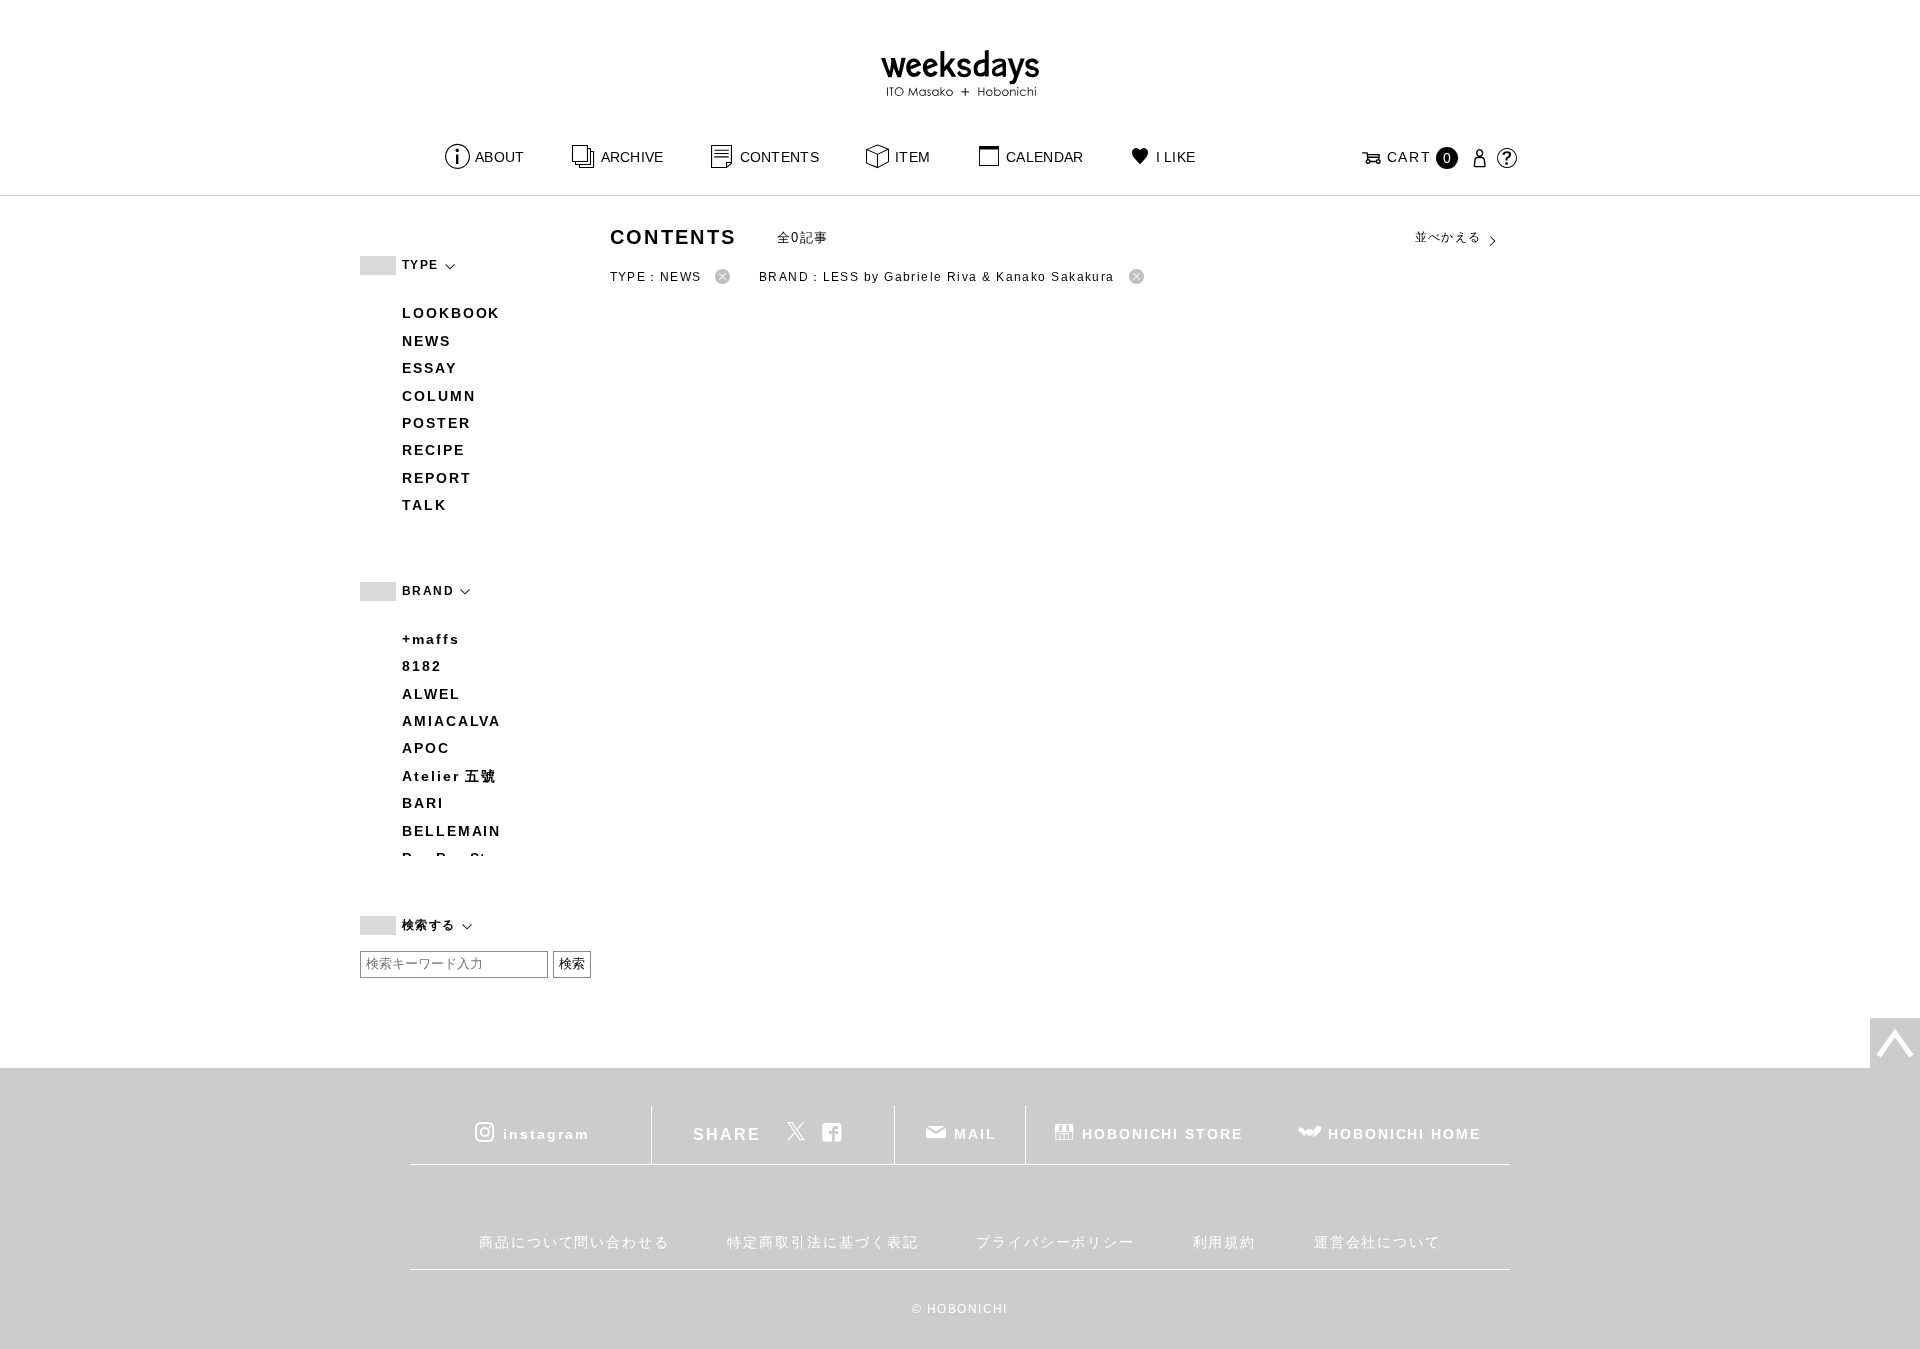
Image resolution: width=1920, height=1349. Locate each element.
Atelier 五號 (449, 776)
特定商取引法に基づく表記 (822, 1242)
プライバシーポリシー (1055, 1242)
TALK (424, 505)
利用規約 (1225, 1242)
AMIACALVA (451, 721)
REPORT (437, 478)
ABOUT (499, 157)
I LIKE (1175, 157)
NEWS (426, 341)
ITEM (912, 157)
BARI (423, 803)
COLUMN (439, 396)
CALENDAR (1044, 157)
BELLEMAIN (451, 831)
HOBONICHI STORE (1162, 1133)
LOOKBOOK (451, 313)
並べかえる (1448, 237)
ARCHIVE (632, 157)
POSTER (436, 423)
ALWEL (431, 694)
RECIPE (433, 450)
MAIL (975, 1133)
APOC (426, 748)
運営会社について (1377, 1242)
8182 (422, 666)
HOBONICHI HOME (1404, 1133)
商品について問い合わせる (574, 1242)
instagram (545, 1133)
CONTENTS (779, 157)
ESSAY (429, 368)
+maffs (431, 639)
